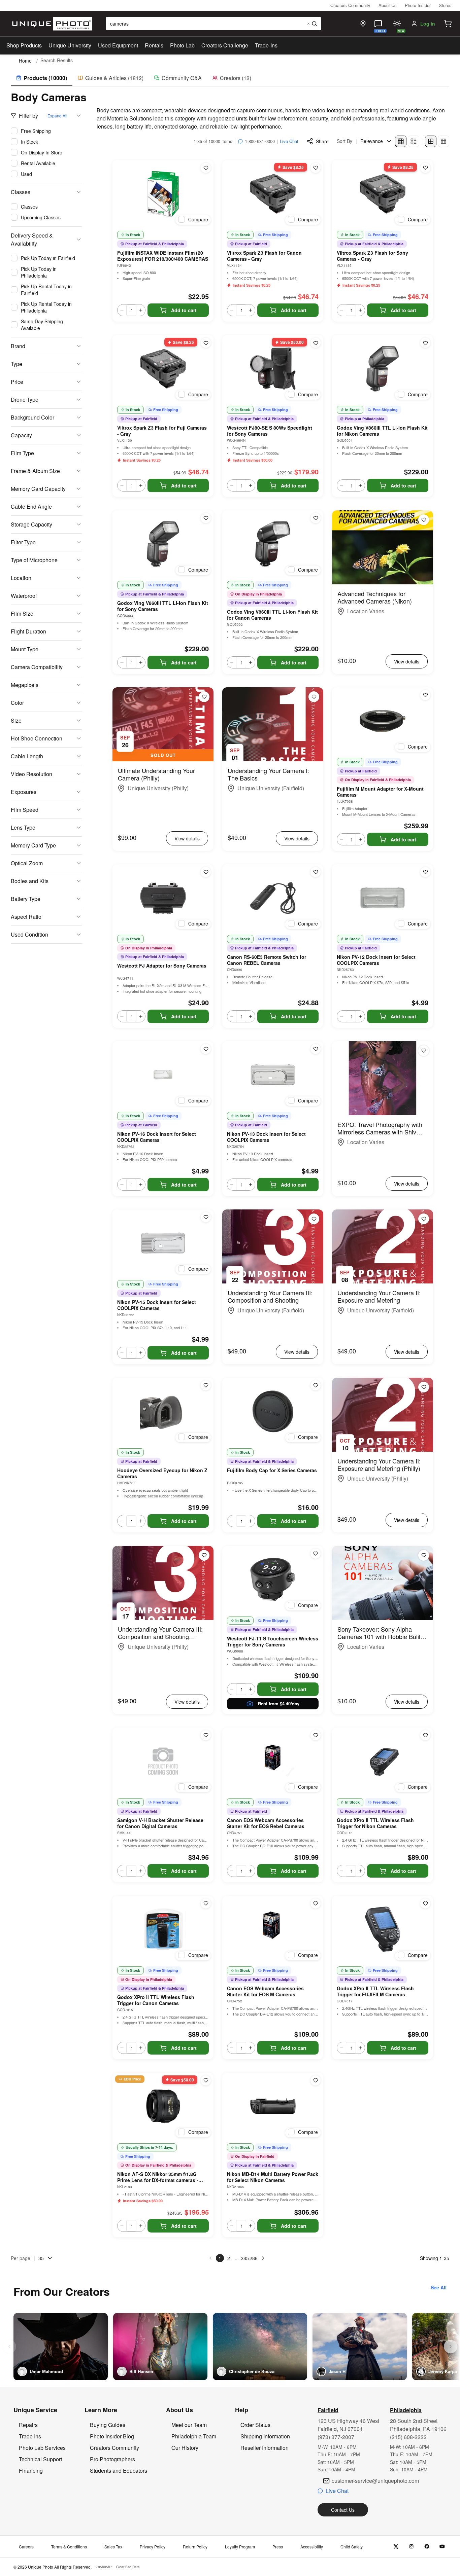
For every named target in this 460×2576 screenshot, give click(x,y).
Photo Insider (418, 5)
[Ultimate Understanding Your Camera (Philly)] (163, 724)
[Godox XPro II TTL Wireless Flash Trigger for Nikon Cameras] (383, 1761)
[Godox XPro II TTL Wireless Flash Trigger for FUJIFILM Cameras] (383, 1929)
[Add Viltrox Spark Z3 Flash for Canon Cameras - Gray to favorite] (316, 168)
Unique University (70, 45)
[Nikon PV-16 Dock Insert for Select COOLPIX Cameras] (163, 1075)
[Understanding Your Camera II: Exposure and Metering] (383, 1246)
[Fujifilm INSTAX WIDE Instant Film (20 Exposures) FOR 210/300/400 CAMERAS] (163, 194)
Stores (445, 5)
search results (57, 60)
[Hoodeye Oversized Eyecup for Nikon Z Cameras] (163, 1411)
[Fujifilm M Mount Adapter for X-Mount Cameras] (383, 721)
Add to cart (184, 310)
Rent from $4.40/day (279, 1703)
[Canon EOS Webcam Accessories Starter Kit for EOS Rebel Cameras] (273, 1761)
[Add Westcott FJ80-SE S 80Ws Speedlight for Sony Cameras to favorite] (316, 343)
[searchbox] (213, 24)
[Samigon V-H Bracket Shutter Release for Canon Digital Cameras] (163, 1761)
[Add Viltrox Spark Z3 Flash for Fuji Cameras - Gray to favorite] (206, 343)
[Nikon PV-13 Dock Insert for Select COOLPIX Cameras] (273, 1075)
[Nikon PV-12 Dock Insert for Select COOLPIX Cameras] (383, 898)
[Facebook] (427, 2547)
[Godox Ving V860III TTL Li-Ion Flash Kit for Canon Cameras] (273, 544)
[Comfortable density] (431, 141)
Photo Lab (182, 45)
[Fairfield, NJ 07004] (363, 24)
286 (254, 2258)
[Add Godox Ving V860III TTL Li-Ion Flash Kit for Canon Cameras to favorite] (316, 518)
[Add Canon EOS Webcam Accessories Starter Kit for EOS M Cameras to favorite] (316, 1903)
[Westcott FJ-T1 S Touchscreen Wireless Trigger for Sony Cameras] (273, 1580)
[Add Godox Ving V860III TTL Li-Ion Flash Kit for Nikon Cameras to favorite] (425, 343)
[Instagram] (411, 2547)
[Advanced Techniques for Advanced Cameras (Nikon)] (383, 547)
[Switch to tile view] (401, 141)
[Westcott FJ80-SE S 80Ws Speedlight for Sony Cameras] (273, 369)
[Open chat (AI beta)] (378, 24)
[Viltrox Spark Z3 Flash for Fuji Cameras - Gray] (163, 369)
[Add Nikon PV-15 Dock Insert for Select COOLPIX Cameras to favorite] (206, 1217)
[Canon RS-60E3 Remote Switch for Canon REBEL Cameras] (273, 898)
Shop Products (24, 45)
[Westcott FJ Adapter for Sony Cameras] (163, 898)
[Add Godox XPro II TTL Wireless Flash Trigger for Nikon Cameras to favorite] (425, 1735)
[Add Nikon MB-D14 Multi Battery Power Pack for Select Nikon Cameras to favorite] (316, 2080)
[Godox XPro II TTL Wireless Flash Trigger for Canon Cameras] (163, 1929)
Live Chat (289, 141)
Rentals (154, 45)
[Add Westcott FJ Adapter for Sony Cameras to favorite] (206, 872)
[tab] (42, 78)
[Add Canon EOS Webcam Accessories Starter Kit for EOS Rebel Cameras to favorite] (316, 1735)
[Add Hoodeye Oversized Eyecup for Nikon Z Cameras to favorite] (206, 1385)
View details (407, 661)
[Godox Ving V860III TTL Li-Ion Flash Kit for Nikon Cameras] (383, 369)
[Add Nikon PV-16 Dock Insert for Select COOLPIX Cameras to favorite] (206, 1049)
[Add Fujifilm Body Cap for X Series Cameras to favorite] (316, 1385)
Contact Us (343, 2510)
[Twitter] (396, 2547)
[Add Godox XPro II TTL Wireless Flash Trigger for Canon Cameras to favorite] (206, 1903)
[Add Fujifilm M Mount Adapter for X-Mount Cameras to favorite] (425, 695)
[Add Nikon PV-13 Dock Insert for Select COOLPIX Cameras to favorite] (316, 1049)
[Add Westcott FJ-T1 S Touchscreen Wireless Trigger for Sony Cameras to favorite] (316, 1554)
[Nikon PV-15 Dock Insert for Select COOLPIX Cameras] (163, 1243)
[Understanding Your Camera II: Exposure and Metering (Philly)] (383, 1415)
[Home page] (51, 24)
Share (322, 141)
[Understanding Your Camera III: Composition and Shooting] (273, 1246)
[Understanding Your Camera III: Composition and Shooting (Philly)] (163, 1583)
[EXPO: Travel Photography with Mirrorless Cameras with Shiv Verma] (383, 1078)
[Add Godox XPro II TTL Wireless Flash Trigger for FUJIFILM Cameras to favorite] (425, 1903)
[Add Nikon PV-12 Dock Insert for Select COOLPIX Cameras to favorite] (425, 872)
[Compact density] (443, 141)
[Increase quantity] (141, 310)
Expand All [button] (57, 116)
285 (245, 2258)
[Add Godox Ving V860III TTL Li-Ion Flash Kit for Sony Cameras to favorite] (206, 518)
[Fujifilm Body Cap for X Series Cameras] (273, 1411)
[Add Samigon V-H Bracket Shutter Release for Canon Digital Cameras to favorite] (206, 1735)
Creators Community (350, 5)
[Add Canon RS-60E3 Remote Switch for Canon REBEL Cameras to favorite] (316, 872)
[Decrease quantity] (122, 310)
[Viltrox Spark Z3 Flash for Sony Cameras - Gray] (383, 194)
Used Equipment (118, 45)
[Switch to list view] (414, 141)
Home (25, 61)
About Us (388, 5)
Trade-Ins (266, 45)
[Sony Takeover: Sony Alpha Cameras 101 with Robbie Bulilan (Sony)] (383, 1583)
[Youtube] (442, 2547)
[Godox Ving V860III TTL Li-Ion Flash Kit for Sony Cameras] (163, 544)
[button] (448, 24)
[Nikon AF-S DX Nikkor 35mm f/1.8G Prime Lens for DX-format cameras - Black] (163, 2106)
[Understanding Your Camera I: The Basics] (273, 724)
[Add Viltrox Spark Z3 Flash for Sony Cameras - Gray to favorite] (425, 168)
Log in (428, 24)
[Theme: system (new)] (397, 24)
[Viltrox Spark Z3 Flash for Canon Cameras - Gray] (273, 194)
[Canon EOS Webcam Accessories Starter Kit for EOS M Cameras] (273, 1929)
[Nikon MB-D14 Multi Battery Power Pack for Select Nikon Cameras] (273, 2106)
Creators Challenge (225, 45)
